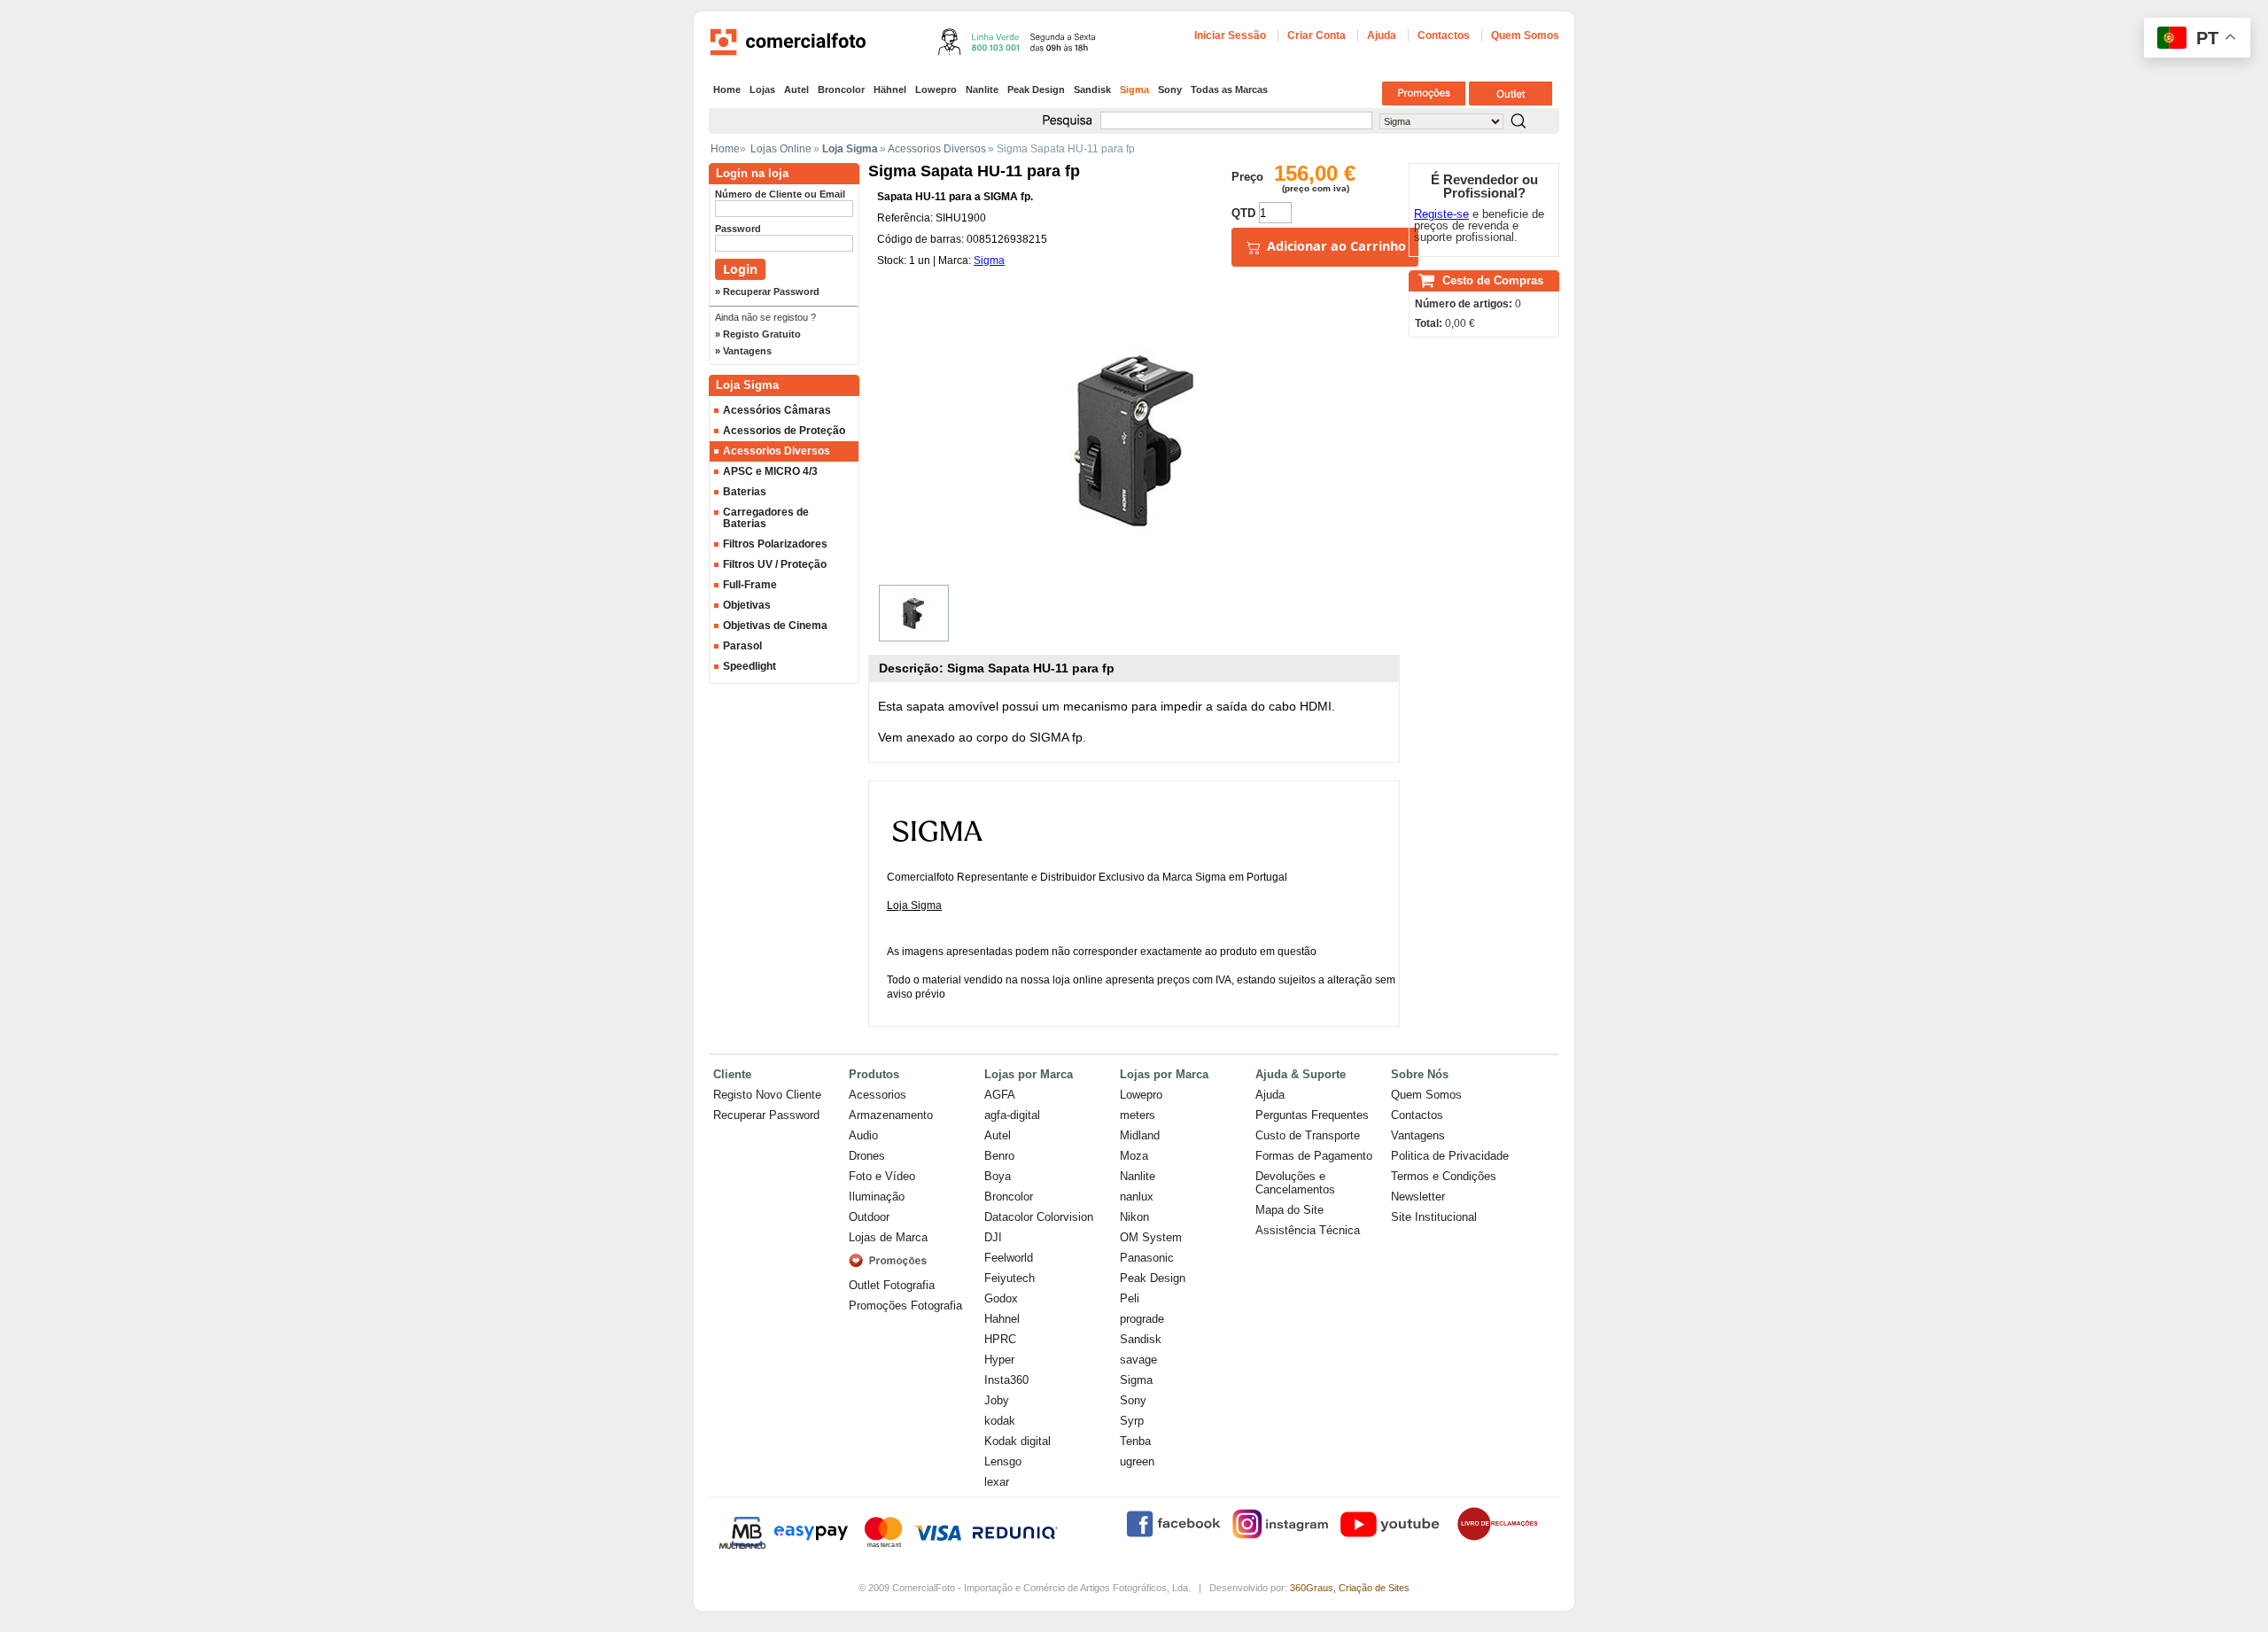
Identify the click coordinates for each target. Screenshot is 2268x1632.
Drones (867, 1156)
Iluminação (877, 1197)
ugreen (1137, 1461)
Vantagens (1418, 1135)
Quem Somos (1525, 35)
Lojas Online (781, 149)
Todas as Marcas (1229, 89)
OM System (1151, 1237)
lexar (997, 1482)
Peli (1130, 1298)
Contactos (1444, 35)
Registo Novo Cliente (767, 1095)
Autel (796, 89)
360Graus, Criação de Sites (1350, 1588)
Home (727, 89)
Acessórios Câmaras (777, 410)
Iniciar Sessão (1230, 35)
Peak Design (1036, 89)
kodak (1000, 1421)
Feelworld (1009, 1258)
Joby (997, 1400)
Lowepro (936, 89)
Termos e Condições (1444, 1176)
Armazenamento (891, 1115)
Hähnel (890, 89)
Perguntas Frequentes (1312, 1115)
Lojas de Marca (888, 1237)
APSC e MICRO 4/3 (770, 471)
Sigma (1134, 89)
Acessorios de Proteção (784, 431)
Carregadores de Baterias (766, 518)
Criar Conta (1317, 35)
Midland (1140, 1135)
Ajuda (1382, 35)
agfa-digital (1012, 1115)
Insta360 (1006, 1380)
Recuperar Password (766, 1115)
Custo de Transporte (1308, 1135)
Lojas (762, 89)
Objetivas (747, 605)
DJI (993, 1237)
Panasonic (1147, 1258)
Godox (1001, 1298)
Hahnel (1002, 1319)
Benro (999, 1156)
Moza (1134, 1156)
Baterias (745, 492)
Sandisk (1092, 89)
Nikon (1134, 1217)
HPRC (1000, 1339)
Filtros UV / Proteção (775, 564)
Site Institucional (1434, 1217)
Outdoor (869, 1217)
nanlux (1137, 1197)
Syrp (1132, 1421)
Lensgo (1003, 1461)
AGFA (1000, 1095)
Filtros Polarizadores (775, 544)
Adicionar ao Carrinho (1335, 246)
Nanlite (982, 89)
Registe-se (1441, 214)
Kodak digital (1017, 1441)
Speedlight (750, 666)
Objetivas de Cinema (775, 626)
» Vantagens (743, 351)
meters (1138, 1115)
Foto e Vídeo (882, 1176)
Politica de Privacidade (1450, 1156)
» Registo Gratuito (758, 334)
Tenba (1135, 1441)
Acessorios (878, 1095)
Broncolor (841, 89)
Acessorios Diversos (937, 149)
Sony (1170, 89)
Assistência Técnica (1308, 1230)
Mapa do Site (1289, 1210)
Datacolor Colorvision (1039, 1217)
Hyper (999, 1360)
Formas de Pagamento (1314, 1156)
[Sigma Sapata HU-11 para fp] (914, 613)
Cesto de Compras (1493, 280)
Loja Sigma (914, 905)
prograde (1142, 1319)
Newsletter (1418, 1197)
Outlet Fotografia (892, 1285)
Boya (998, 1176)
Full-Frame (750, 585)
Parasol (742, 646)
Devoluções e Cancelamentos (1295, 1183)
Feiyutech (1010, 1278)
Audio (863, 1135)
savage (1138, 1360)
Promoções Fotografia (905, 1306)
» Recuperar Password (767, 291)
